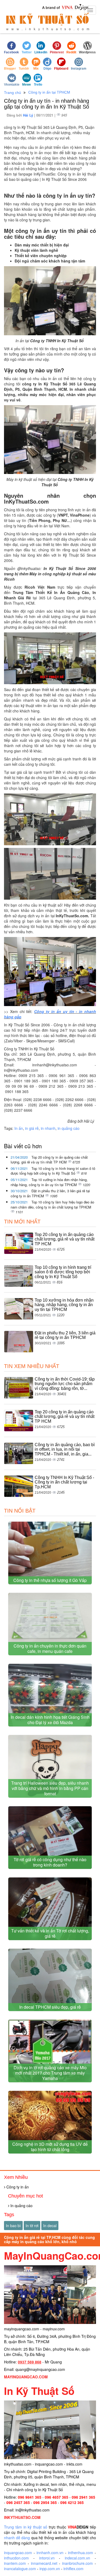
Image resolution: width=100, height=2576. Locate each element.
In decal (50, 2226)
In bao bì (13, 2226)
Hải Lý (29, 115)
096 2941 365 (83, 2497)
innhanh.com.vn (50, 2553)
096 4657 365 (57, 2497)
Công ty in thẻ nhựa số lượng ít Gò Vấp (50, 1580)
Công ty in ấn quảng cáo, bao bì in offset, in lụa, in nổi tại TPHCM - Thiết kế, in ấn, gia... (65, 1449)
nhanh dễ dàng (17, 2538)
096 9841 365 (30, 2497)
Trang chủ (13, 93)
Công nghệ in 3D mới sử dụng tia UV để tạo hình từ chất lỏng (50, 2147)
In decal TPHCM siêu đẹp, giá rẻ (50, 2007)
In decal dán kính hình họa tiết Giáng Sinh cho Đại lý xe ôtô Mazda (50, 1720)
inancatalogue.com (20, 2569)
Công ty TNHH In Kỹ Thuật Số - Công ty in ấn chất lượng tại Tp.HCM (64, 1482)
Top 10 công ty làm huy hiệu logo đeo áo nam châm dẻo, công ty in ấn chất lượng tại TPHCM (52, 1205)
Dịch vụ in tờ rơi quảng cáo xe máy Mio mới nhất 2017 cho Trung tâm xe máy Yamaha (50, 2073)
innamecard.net (44, 2563)
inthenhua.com (81, 2553)
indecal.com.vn (77, 2558)
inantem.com (15, 2563)
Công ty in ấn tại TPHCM (49, 92)
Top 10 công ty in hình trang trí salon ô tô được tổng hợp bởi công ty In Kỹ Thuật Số (53, 1171)
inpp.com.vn (50, 2569)
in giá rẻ (32, 1128)
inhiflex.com (73, 2569)
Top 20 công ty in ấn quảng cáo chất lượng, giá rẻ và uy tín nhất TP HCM (49, 1160)
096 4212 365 (72, 2502)
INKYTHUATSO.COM (22, 2517)
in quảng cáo (69, 1128)
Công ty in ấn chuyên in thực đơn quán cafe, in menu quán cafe (50, 1648)
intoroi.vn (47, 2558)
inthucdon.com (16, 2558)
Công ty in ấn (17, 2187)
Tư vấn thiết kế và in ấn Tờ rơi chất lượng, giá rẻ (50, 1933)
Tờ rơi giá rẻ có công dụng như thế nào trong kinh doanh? (50, 1862)
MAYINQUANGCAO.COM (26, 2377)
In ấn (19, 1128)
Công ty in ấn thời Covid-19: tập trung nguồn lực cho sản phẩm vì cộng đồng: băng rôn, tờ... (65, 1384)
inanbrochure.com (77, 2563)
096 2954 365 (45, 2502)
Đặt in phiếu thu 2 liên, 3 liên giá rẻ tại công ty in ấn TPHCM (65, 1335)
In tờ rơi (32, 2226)
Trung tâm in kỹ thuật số (26, 2527)
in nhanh (48, 1128)
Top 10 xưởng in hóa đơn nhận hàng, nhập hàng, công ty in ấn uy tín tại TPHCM (49, 1182)
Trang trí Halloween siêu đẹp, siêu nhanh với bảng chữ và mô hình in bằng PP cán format (50, 1788)
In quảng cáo (21, 2206)
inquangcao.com (18, 2553)
